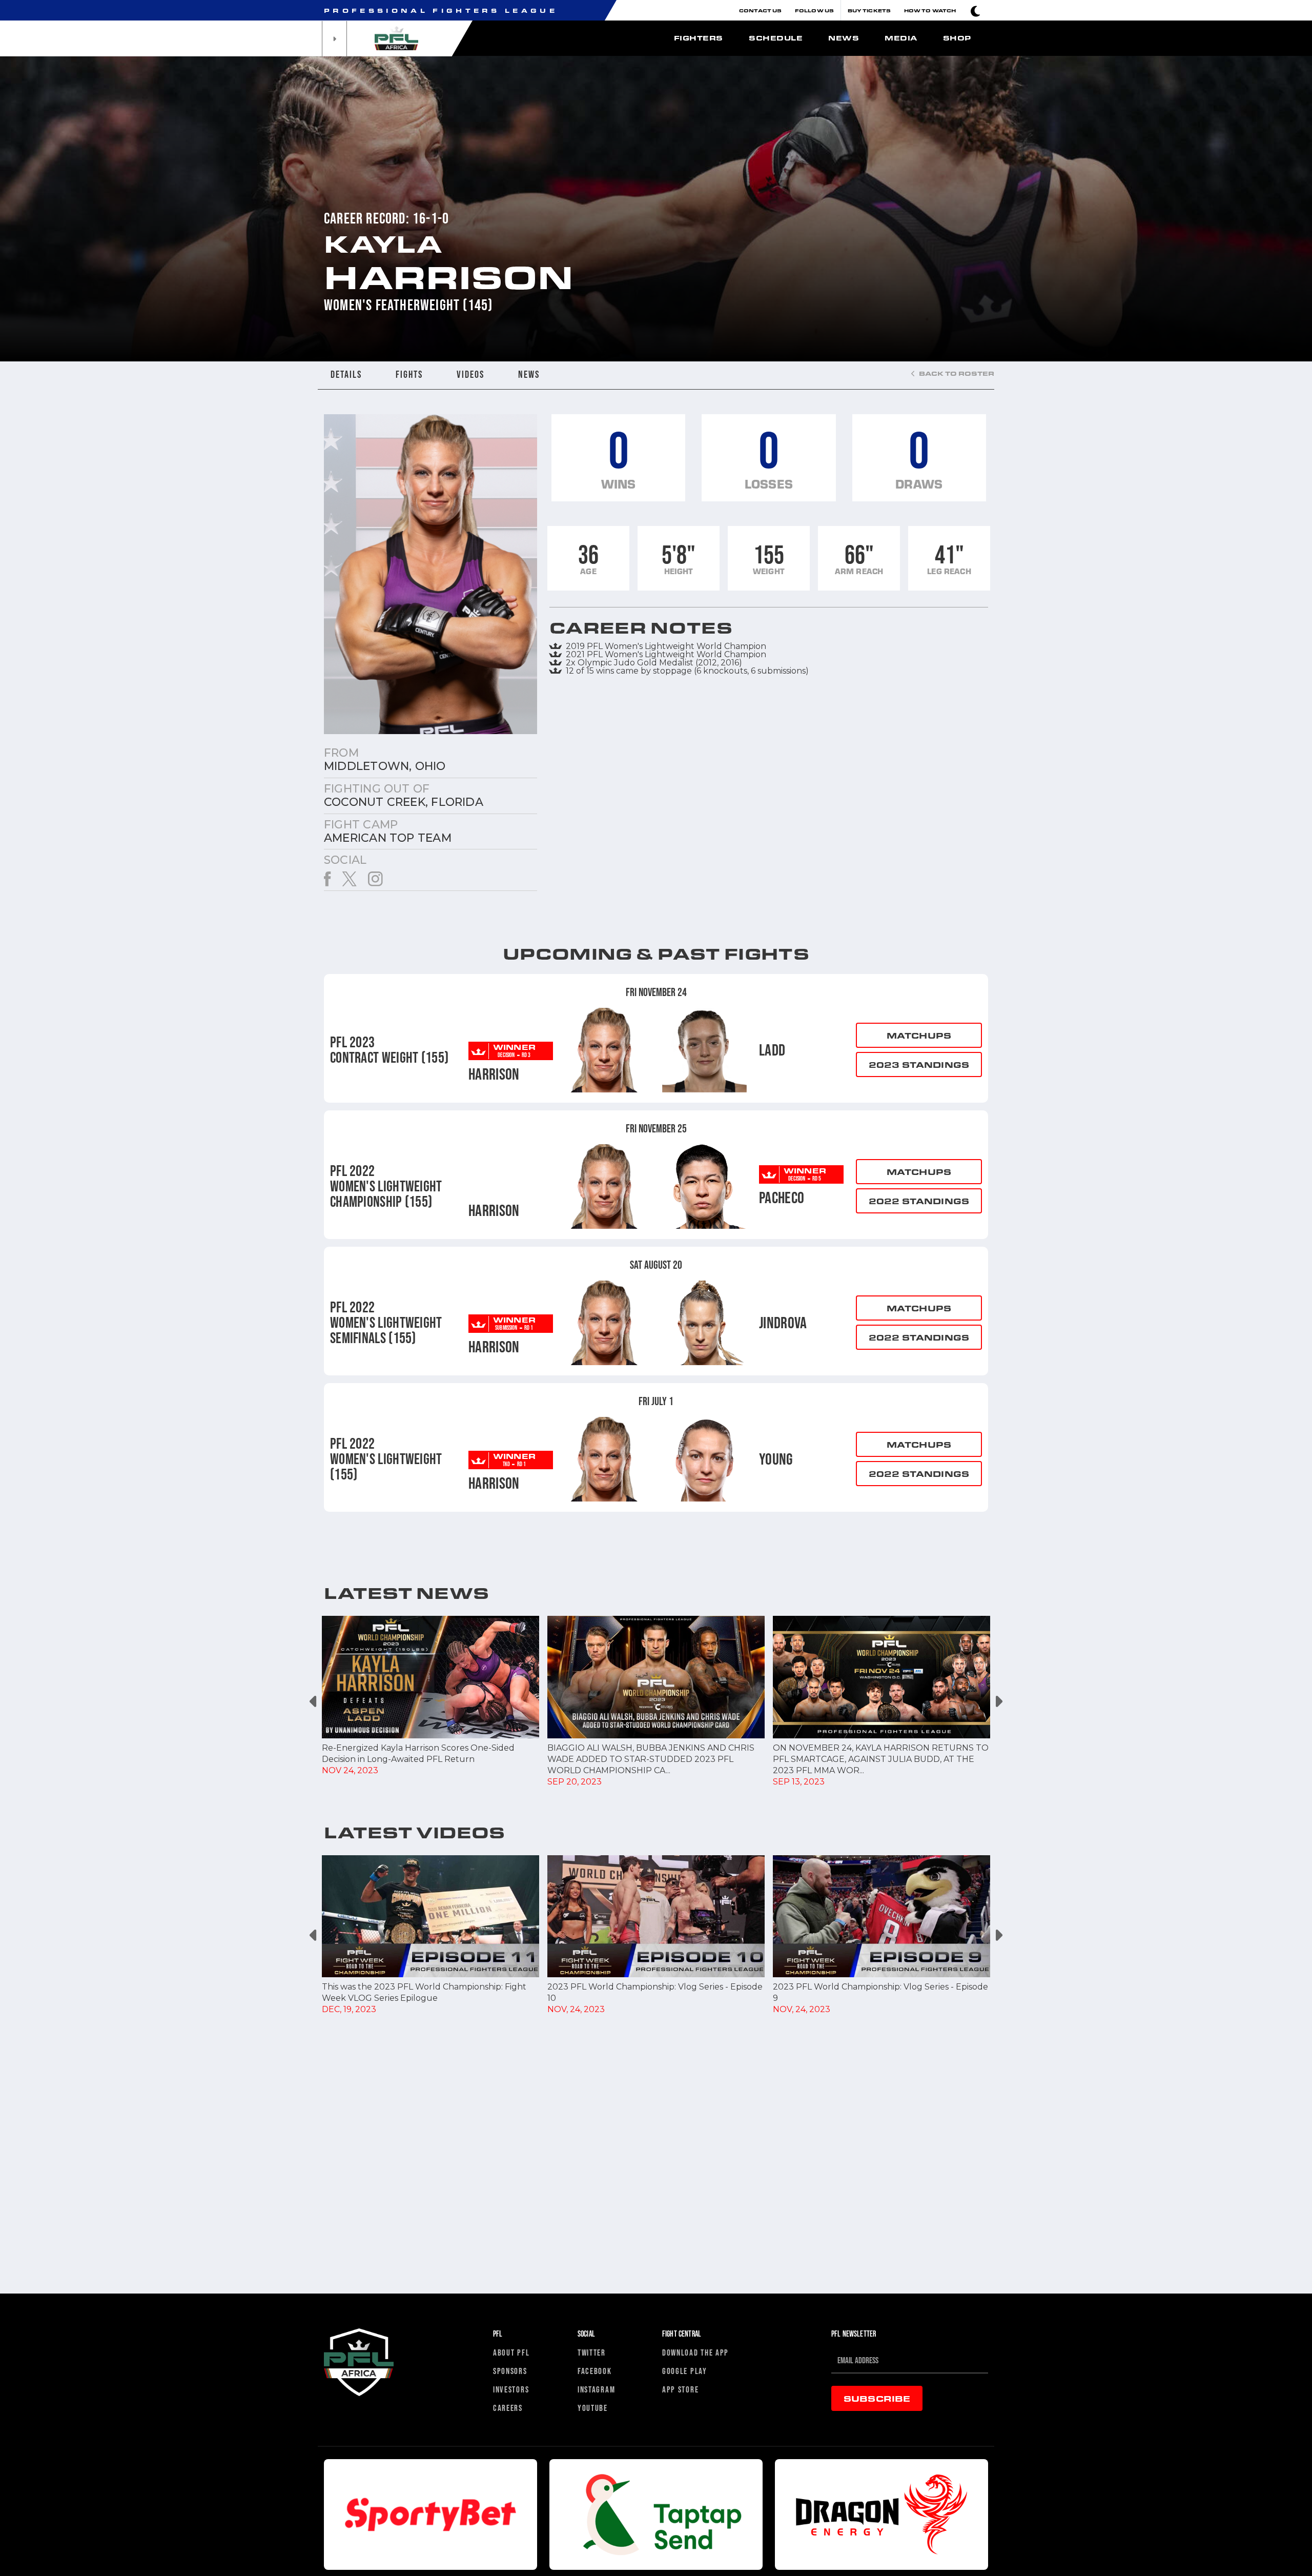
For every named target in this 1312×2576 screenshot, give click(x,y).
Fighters (699, 38)
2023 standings (919, 1064)
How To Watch (930, 10)
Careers (508, 2408)
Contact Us (760, 10)
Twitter (592, 2352)
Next (998, 1702)
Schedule (776, 38)
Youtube (593, 2408)
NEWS (529, 374)
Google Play (685, 2371)
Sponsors (510, 2371)
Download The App (695, 2352)
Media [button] (901, 38)
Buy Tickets (869, 10)
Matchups (919, 1035)
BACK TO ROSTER (956, 373)
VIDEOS (470, 374)
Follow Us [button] (814, 10)
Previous (314, 1702)
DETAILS (346, 374)
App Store (680, 2389)
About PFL (511, 2352)
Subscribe (877, 2398)
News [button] (844, 38)
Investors (511, 2389)
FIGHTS (409, 374)
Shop (957, 38)
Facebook (595, 2371)
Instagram (596, 2389)
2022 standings (919, 1201)
